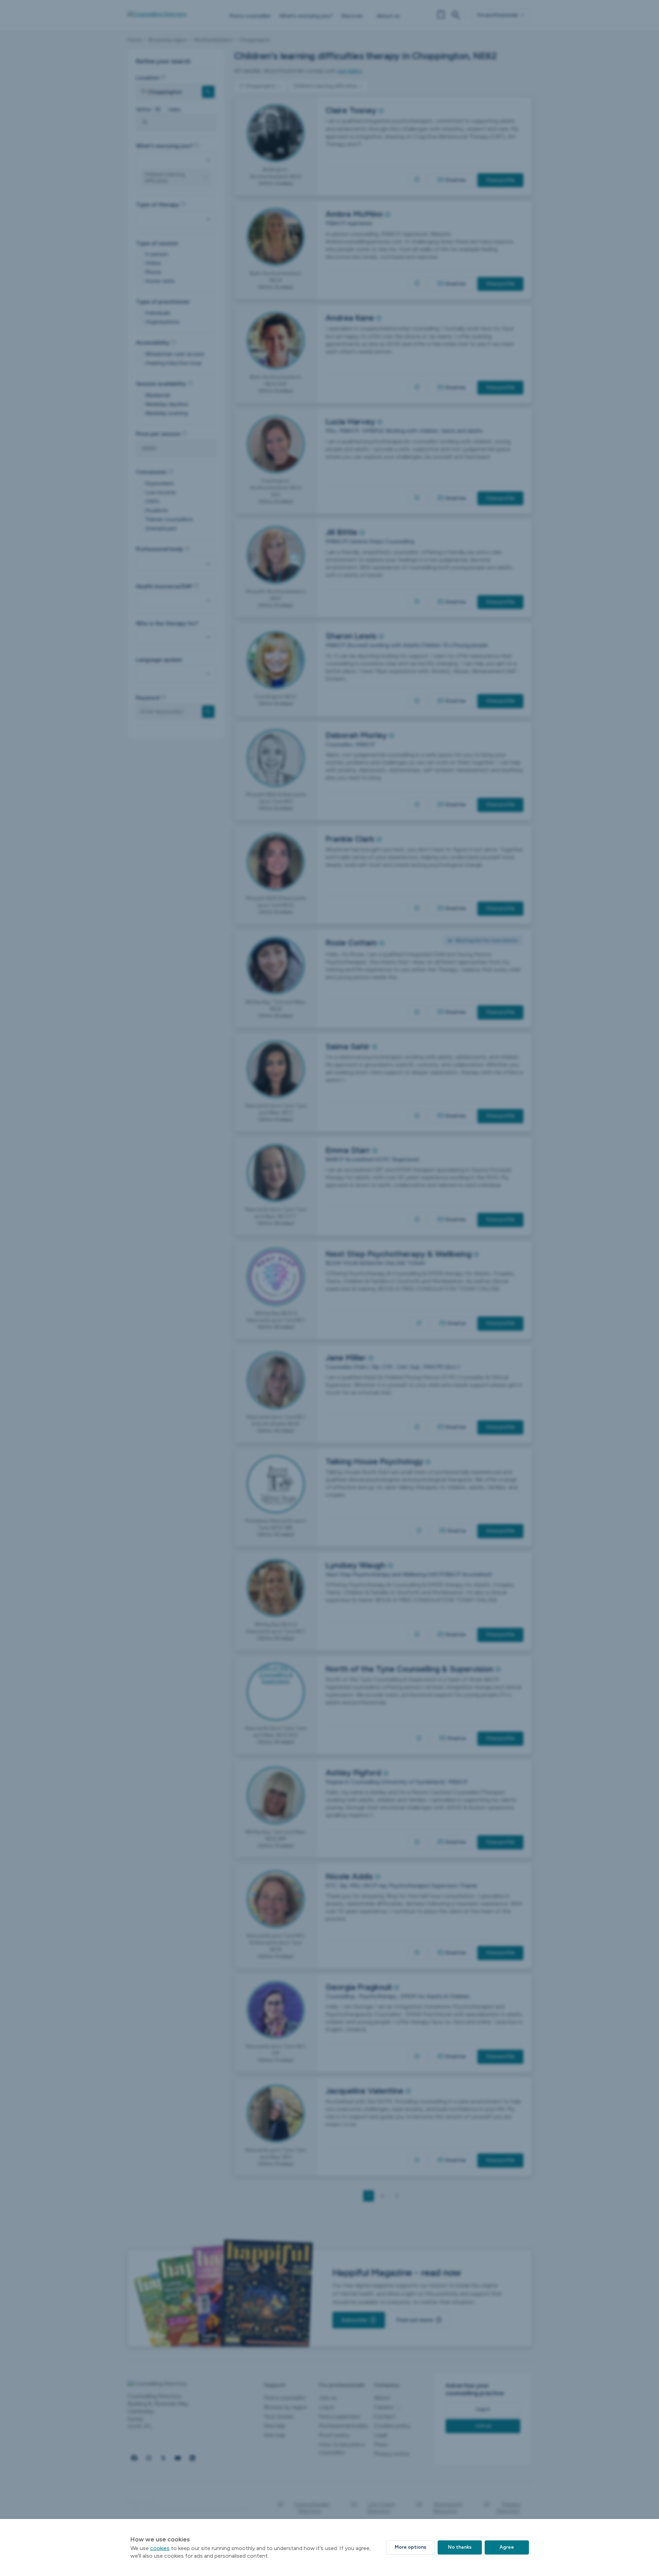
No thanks (460, 2547)
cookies (160, 2548)
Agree (507, 2547)
